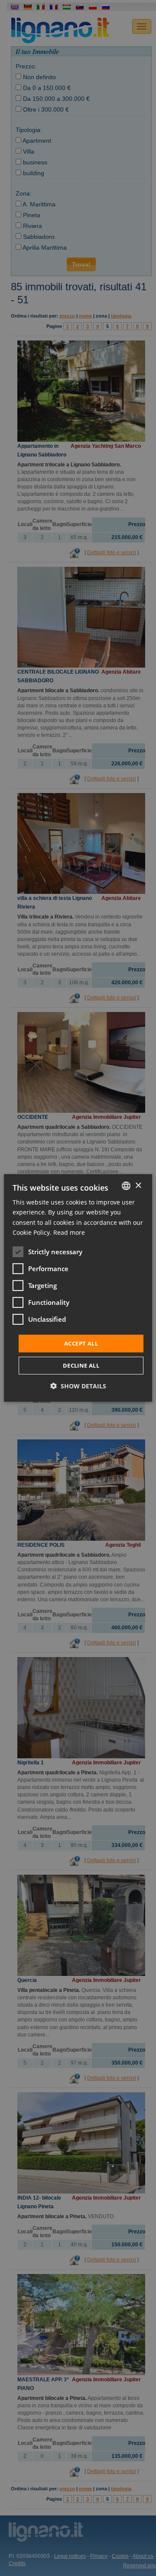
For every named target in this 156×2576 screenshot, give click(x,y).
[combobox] (126, 1186)
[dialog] (78, 1288)
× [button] (138, 1185)
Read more (69, 1232)
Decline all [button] (81, 1365)
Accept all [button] (81, 1343)
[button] (78, 1386)
